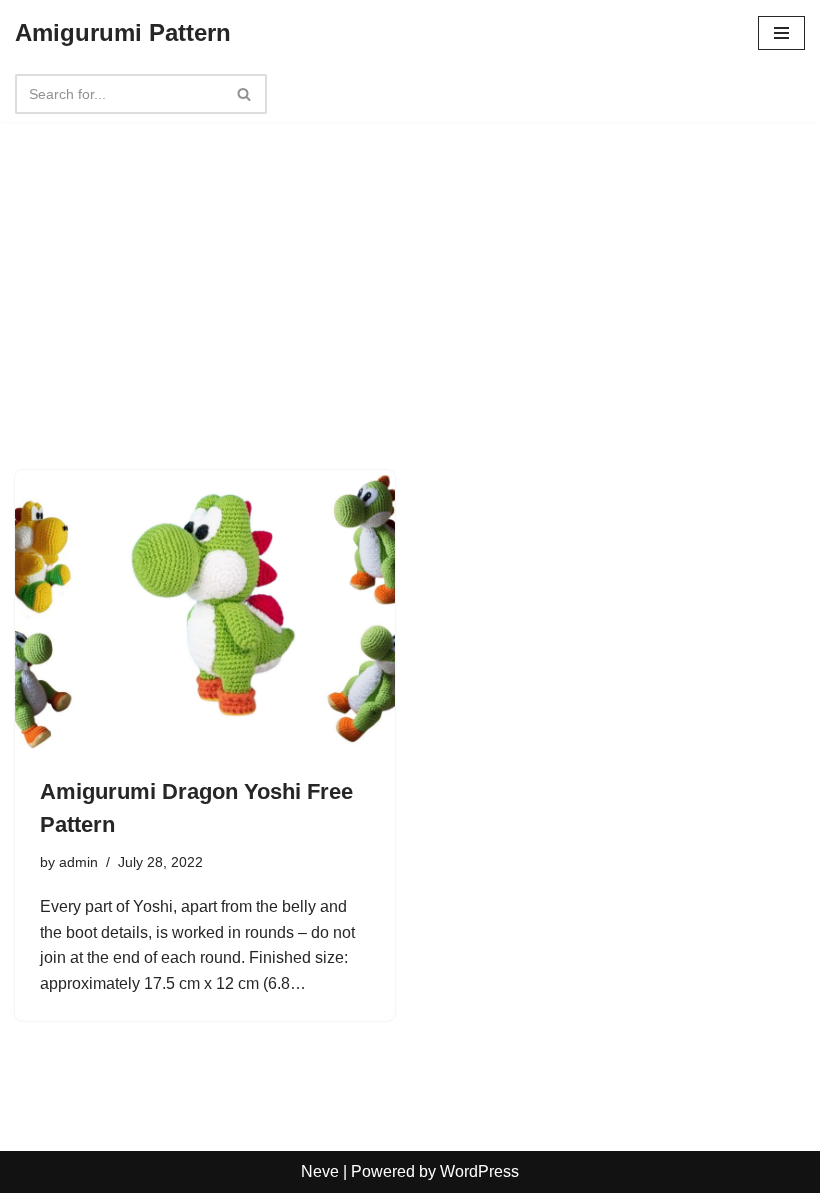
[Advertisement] (410, 262)
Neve (320, 1171)
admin (78, 862)
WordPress (479, 1171)
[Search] (244, 94)
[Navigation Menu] (781, 33)
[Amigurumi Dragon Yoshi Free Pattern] (205, 612)
